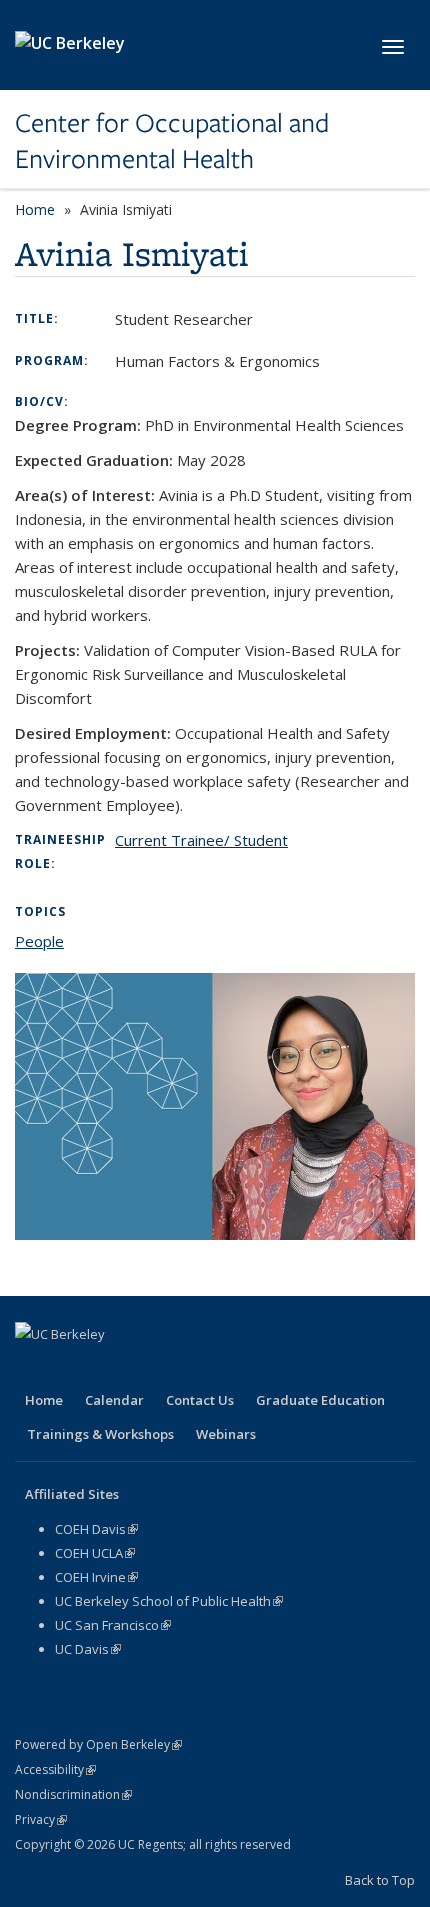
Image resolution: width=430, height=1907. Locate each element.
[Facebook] (33, 1368)
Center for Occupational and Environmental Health (172, 141)
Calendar (114, 1400)
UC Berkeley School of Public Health (169, 1601)
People (39, 941)
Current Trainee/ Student (201, 840)
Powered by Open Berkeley (98, 1744)
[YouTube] (150, 1368)
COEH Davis (96, 1529)
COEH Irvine (96, 1577)
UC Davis (88, 1649)
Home (35, 209)
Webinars (226, 1434)
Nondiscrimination (73, 1794)
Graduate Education (320, 1400)
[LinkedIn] (111, 1368)
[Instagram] (189, 1368)
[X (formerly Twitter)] (72, 1368)
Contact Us (200, 1400)
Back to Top (380, 1880)
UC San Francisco (113, 1625)
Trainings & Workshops (100, 1434)
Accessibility (55, 1769)
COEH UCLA (95, 1553)
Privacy (41, 1819)
